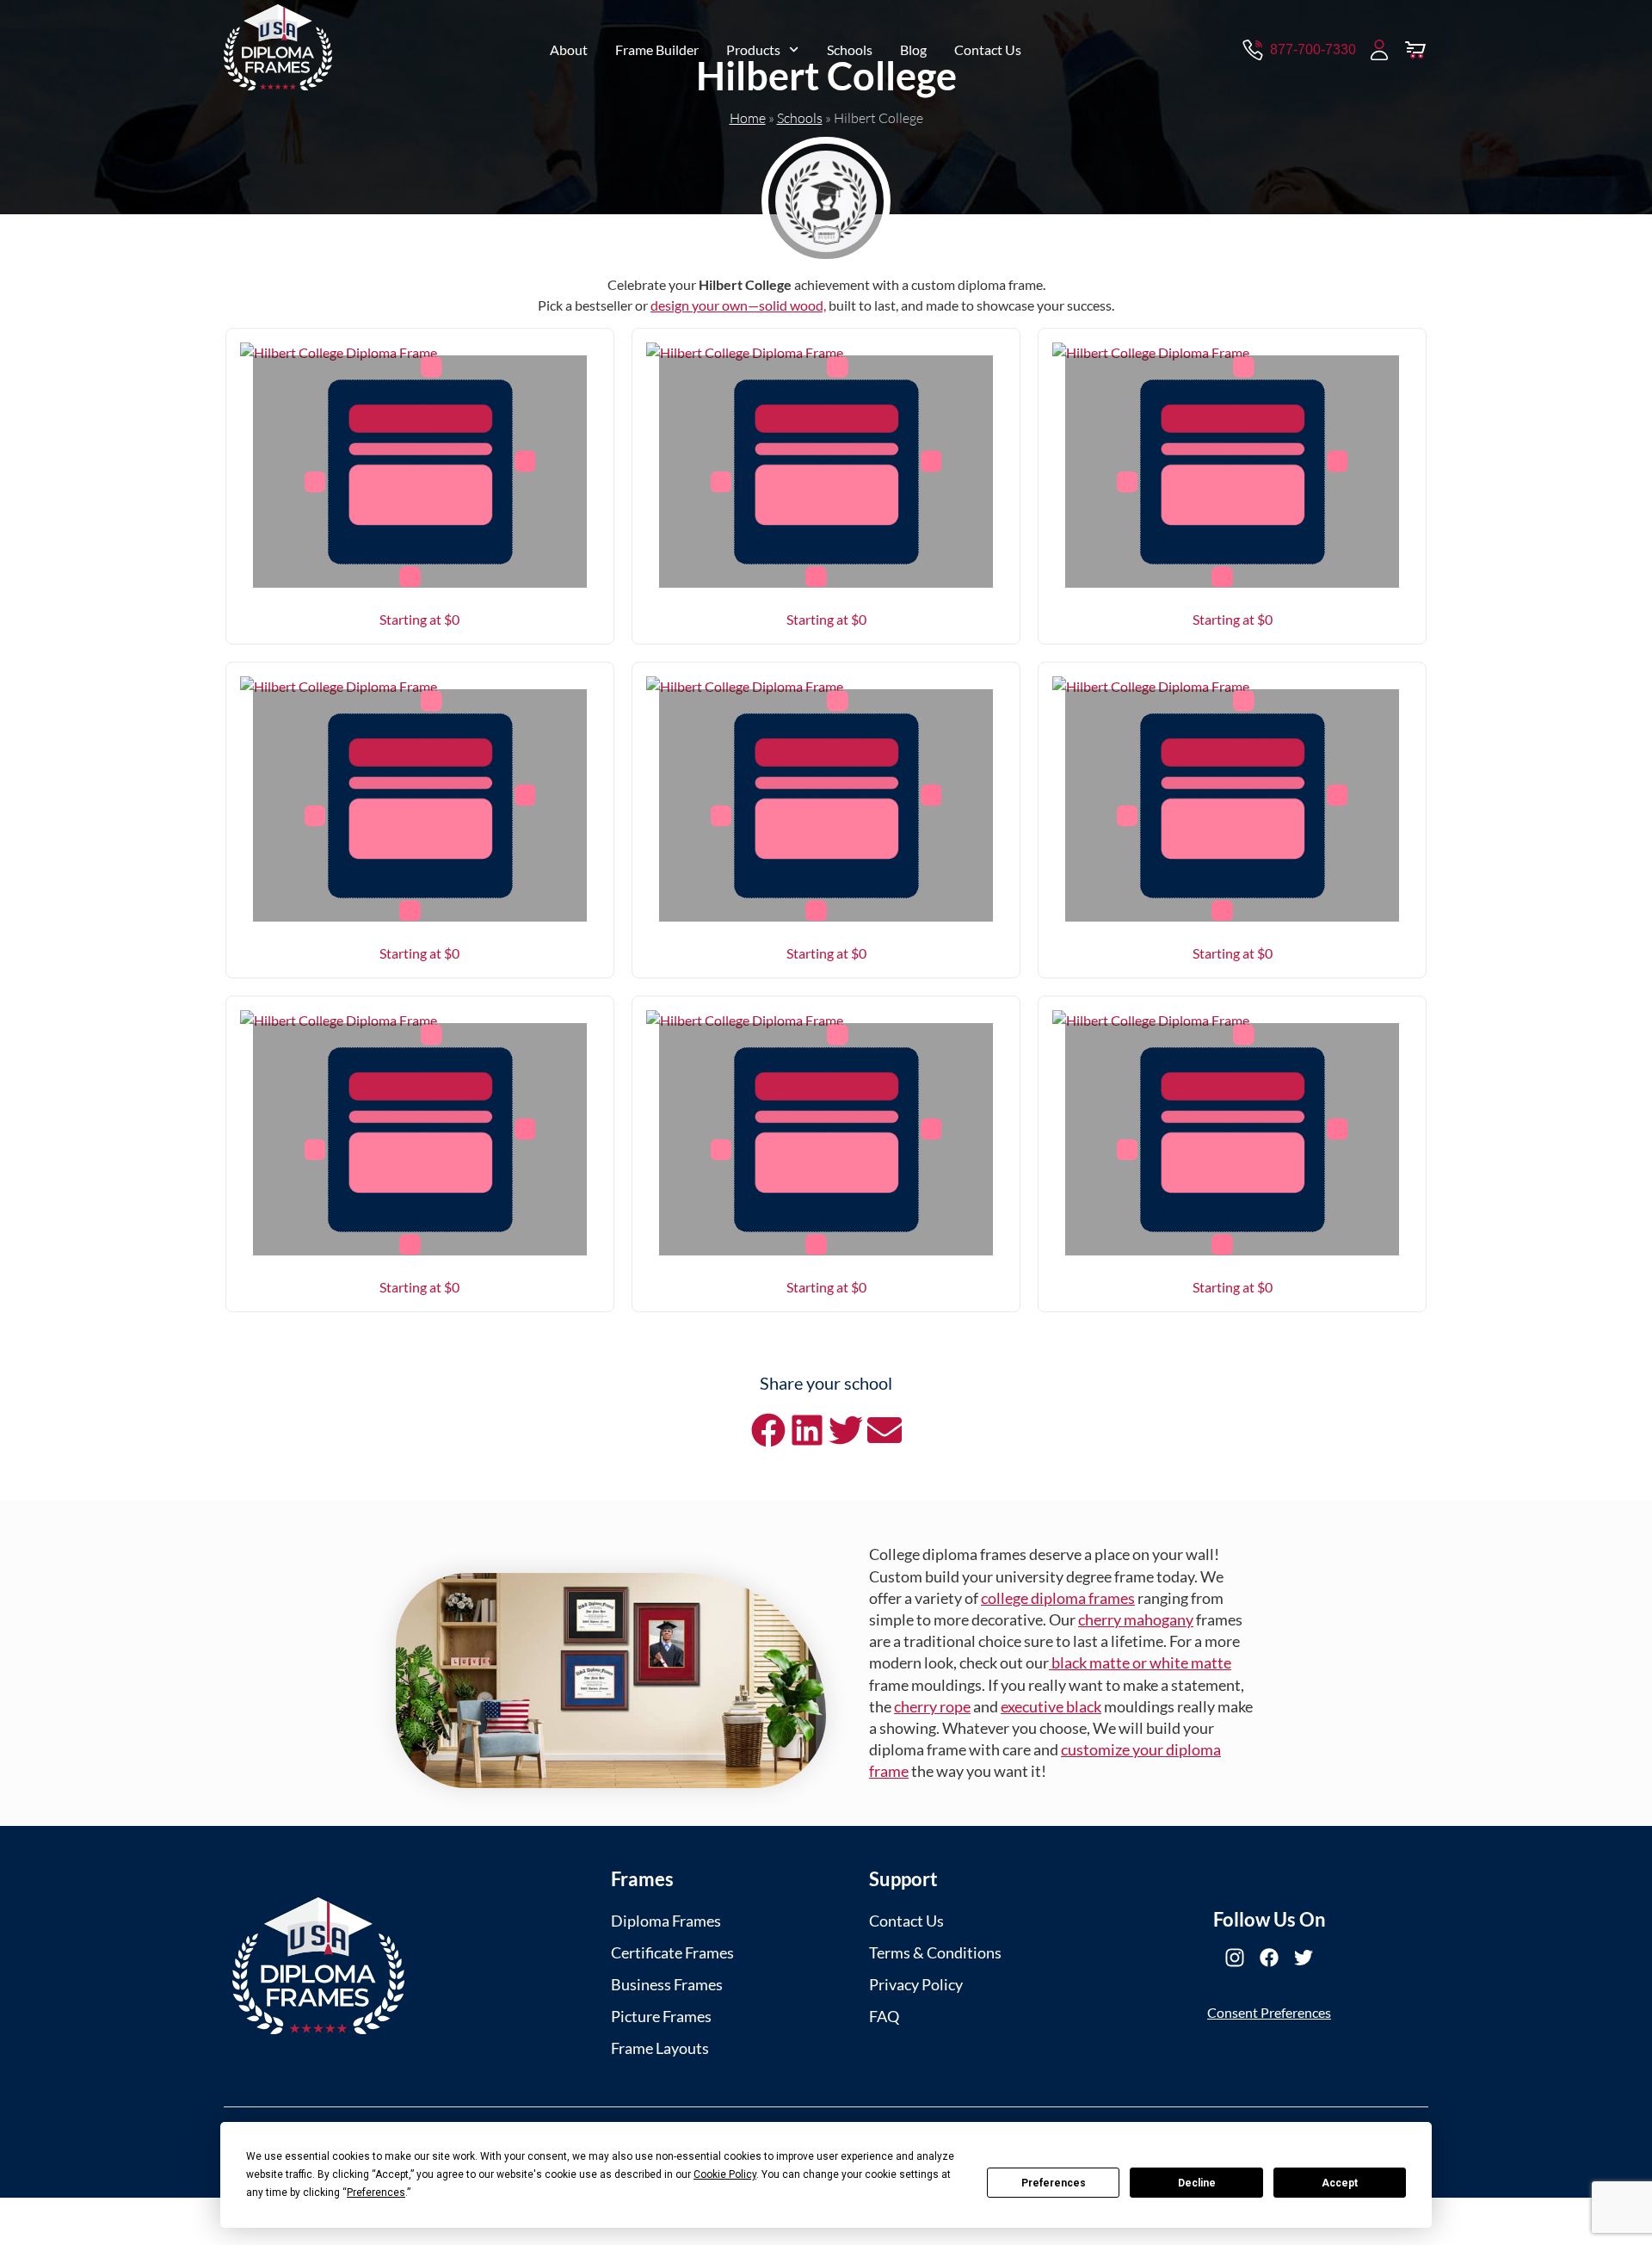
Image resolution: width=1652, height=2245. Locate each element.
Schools (850, 49)
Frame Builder (657, 49)
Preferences (1054, 2183)
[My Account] (1379, 50)
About (569, 49)
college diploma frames (1058, 1598)
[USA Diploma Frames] (318, 1966)
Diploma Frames (666, 1921)
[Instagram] (1235, 1958)
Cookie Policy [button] (725, 2174)
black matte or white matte (1140, 1662)
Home (748, 118)
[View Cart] (1415, 50)
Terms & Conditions (935, 1952)
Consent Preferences (1269, 2012)
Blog (913, 49)
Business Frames (667, 1984)
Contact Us (988, 49)
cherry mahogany (1136, 1619)
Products (753, 49)
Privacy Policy (916, 1984)
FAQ (884, 2016)
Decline (1197, 2183)
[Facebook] (1269, 1958)
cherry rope (932, 1706)
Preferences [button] (376, 2193)
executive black (1051, 1706)
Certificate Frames (672, 1952)
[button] (768, 1430)
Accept (1340, 2183)
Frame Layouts (660, 2048)
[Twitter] (1304, 1958)
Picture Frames (661, 2016)
